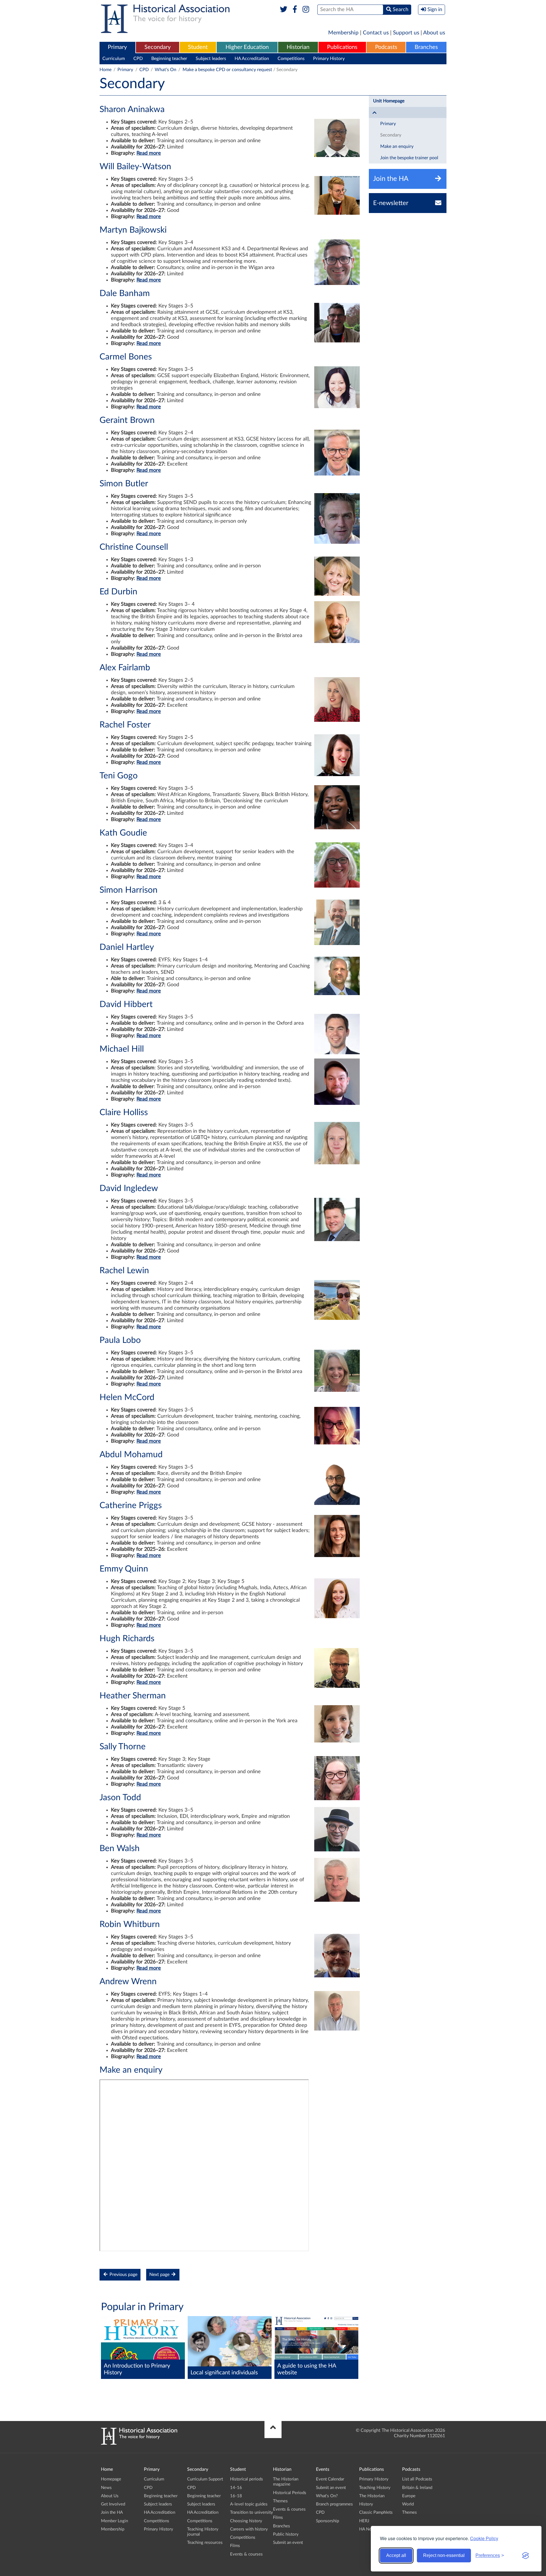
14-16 (236, 2488)
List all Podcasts (417, 2479)
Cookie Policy (484, 2538)
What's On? (327, 2496)
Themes (280, 2501)
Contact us (376, 33)
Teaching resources (205, 2543)
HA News (368, 2529)
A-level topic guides (249, 2504)
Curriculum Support (205, 2479)
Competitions (291, 59)
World (408, 2504)
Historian (298, 47)
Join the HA (112, 2512)
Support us (406, 33)
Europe (409, 2496)
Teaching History (375, 2488)
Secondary (158, 47)
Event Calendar (330, 2479)
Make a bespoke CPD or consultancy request (227, 70)
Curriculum (114, 59)
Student (198, 47)
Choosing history (246, 2521)
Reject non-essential (444, 2555)
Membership (343, 33)
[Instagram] (306, 10)
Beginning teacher (169, 59)
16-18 (236, 2496)
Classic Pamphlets (376, 2512)
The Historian (372, 2496)
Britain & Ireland (417, 2488)
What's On (166, 70)
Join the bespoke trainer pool (409, 158)
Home (106, 70)
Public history (286, 2534)
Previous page (123, 2275)
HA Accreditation (252, 59)
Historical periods (247, 2479)
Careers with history (249, 2529)
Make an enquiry (397, 146)
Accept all (396, 2555)
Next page (160, 2275)
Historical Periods (290, 2493)
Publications (342, 47)
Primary (117, 47)
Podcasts (386, 47)
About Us (110, 2496)
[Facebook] (295, 10)
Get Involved (113, 2504)
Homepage (111, 2479)
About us (434, 33)
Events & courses (246, 2554)
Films (235, 2546)
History (366, 2504)
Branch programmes (334, 2504)
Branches (426, 47)
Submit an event (288, 2543)
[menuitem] (117, 47)
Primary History (329, 59)
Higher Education (247, 47)
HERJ (364, 2521)
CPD (138, 59)
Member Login (114, 2521)
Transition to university (252, 2512)
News (106, 2488)
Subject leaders (211, 59)
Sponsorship (327, 2521)
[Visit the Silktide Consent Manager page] (526, 2556)
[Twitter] (284, 10)
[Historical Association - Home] (139, 2443)
